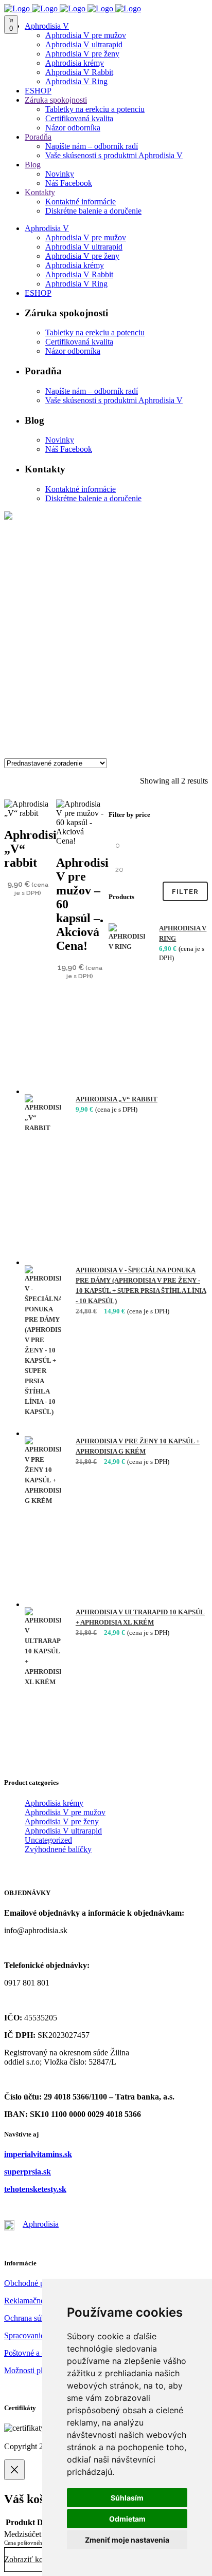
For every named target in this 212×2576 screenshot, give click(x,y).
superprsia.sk (28, 2172)
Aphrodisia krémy (54, 1803)
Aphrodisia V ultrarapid (63, 1831)
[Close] (14, 2470)
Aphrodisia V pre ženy (62, 1821)
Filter (185, 892)
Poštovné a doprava (36, 2353)
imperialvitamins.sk (38, 2154)
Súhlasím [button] (127, 2498)
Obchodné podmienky (40, 2283)
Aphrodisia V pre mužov (65, 1812)
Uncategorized (48, 1840)
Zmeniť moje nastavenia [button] (127, 2540)
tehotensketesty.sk (35, 2189)
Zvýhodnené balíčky (58, 1849)
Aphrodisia (41, 2224)
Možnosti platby (30, 2370)
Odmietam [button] (127, 2519)
